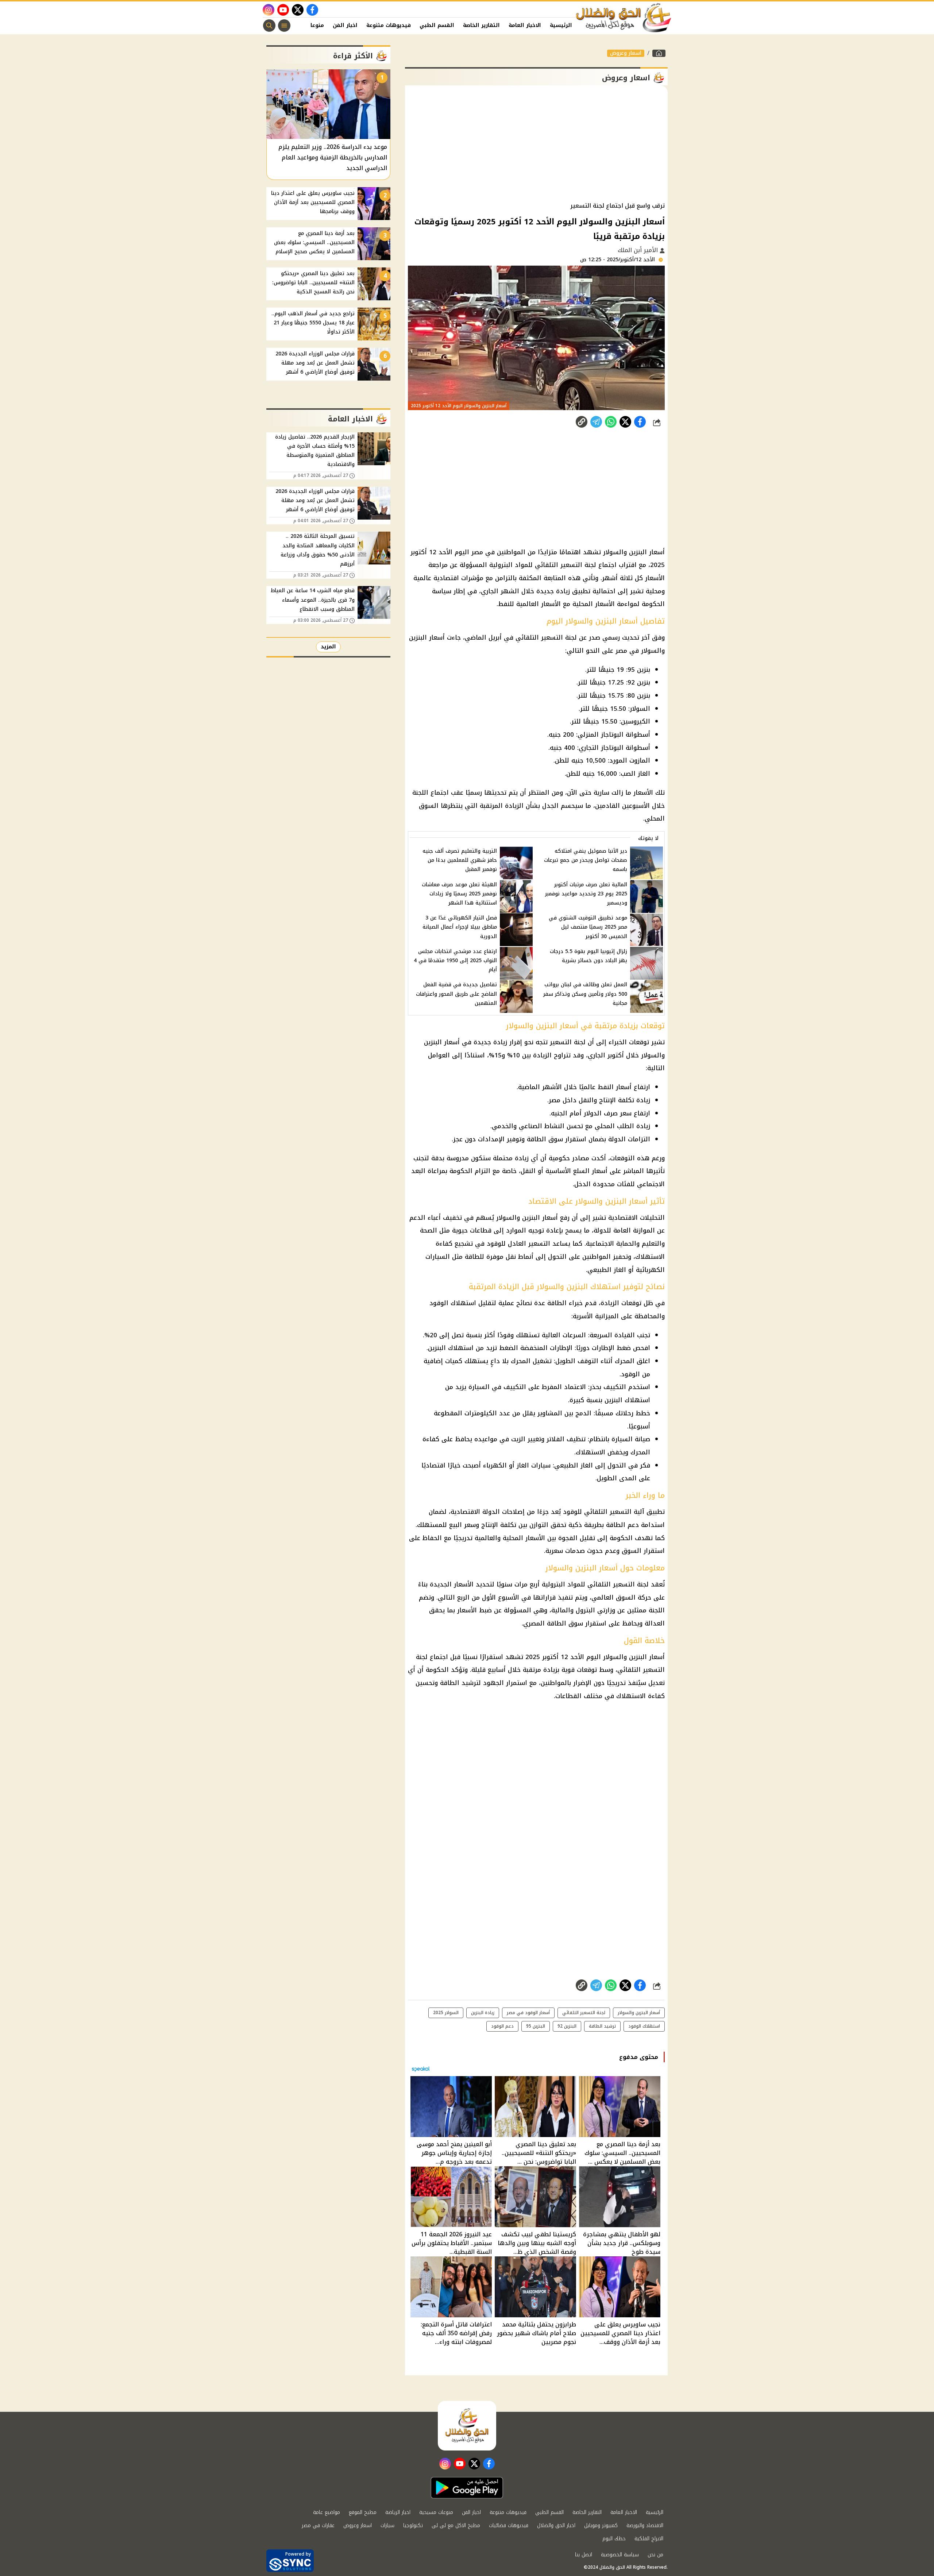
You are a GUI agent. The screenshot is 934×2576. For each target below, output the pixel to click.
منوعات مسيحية (436, 2512)
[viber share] (596, 422)
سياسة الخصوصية (620, 2555)
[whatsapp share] (611, 422)
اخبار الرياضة (398, 2512)
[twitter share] (625, 422)
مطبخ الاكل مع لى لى (456, 2525)
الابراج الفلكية (649, 2539)
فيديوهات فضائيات (509, 2525)
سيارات (387, 2525)
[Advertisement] (536, 144)
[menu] (284, 26)
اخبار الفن (345, 25)
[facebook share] (640, 422)
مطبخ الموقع (363, 2512)
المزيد (328, 647)
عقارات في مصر (318, 2525)
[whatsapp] (582, 422)
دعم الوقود (502, 2026)
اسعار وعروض (626, 53)
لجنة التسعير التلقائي (584, 2013)
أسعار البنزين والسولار (639, 2013)
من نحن (655, 2555)
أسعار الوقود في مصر (528, 2013)
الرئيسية (561, 25)
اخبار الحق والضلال (556, 2525)
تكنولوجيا (413, 2525)
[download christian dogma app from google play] (467, 2488)
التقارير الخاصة (481, 25)
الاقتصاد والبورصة (645, 2525)
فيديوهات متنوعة (389, 25)
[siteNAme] (624, 18)
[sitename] (467, 2426)
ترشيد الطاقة (602, 2026)
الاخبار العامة (525, 25)
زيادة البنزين (483, 2013)
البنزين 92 (567, 2026)
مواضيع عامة (327, 2512)
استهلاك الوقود (644, 2026)
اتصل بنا (584, 2555)
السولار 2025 (446, 2013)
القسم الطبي (437, 25)
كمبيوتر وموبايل (601, 2525)
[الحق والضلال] (659, 53)
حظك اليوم (614, 2539)
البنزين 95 (536, 2026)
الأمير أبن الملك (639, 250)
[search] (269, 26)
